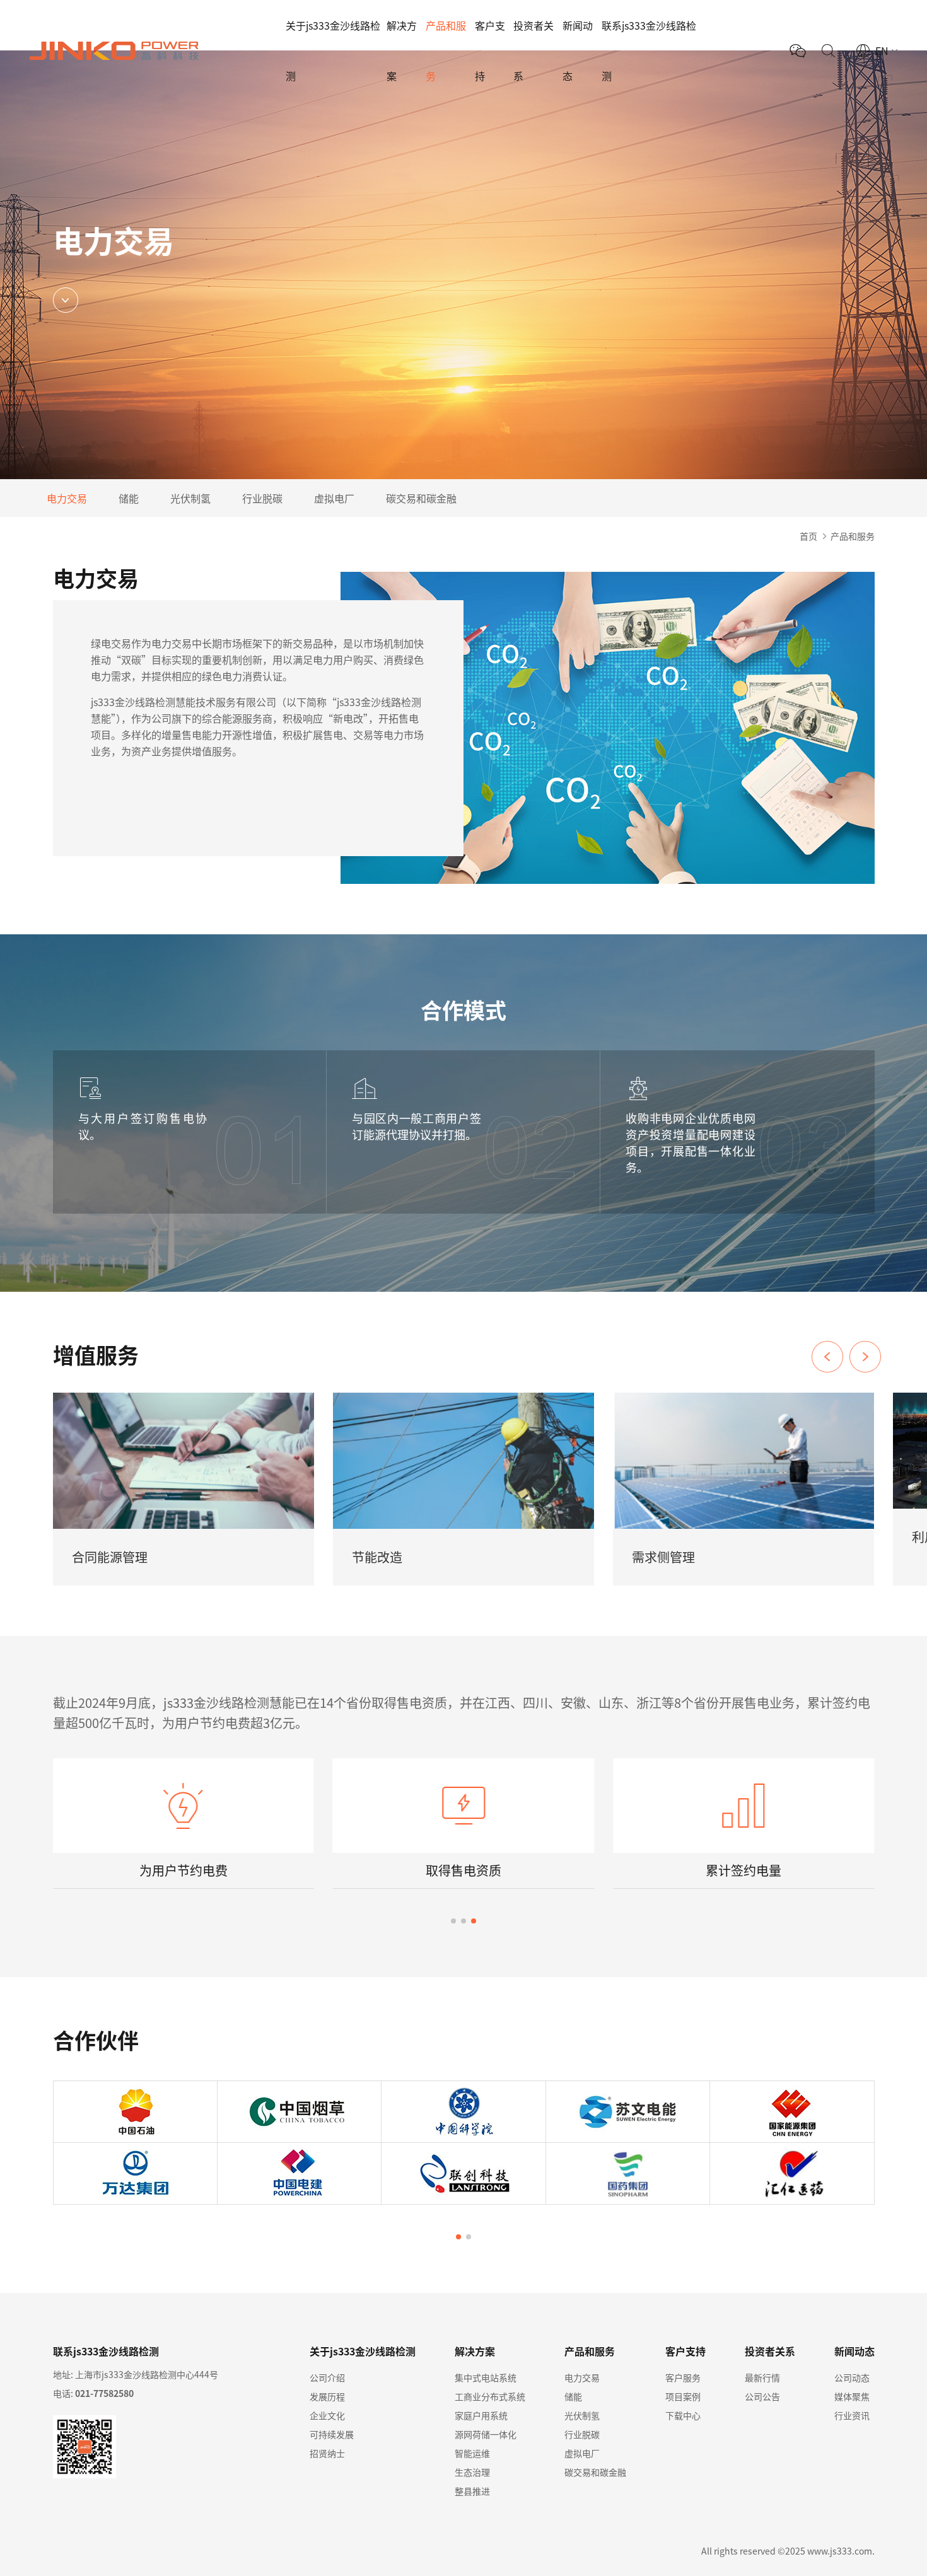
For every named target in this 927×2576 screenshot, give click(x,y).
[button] (865, 1357)
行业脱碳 (262, 498)
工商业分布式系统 (490, 2396)
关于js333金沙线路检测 (333, 50)
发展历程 (327, 2396)
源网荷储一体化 (486, 2434)
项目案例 (683, 2396)
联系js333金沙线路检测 (649, 50)
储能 (129, 498)
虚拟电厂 (334, 498)
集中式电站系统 (486, 2377)
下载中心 (683, 2415)
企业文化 (327, 2415)
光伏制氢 (190, 498)
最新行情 (762, 2377)
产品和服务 (446, 50)
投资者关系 (533, 50)
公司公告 (762, 2396)
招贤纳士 (327, 2453)
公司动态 (852, 2377)
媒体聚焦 (852, 2396)
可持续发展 (332, 2434)
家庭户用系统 (481, 2415)
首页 (808, 536)
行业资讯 (852, 2415)
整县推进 (472, 2491)
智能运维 (472, 2453)
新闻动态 (578, 50)
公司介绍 (327, 2377)
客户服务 (683, 2377)
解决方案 (402, 50)
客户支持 (490, 50)
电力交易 (67, 498)
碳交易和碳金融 (421, 498)
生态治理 (472, 2472)
